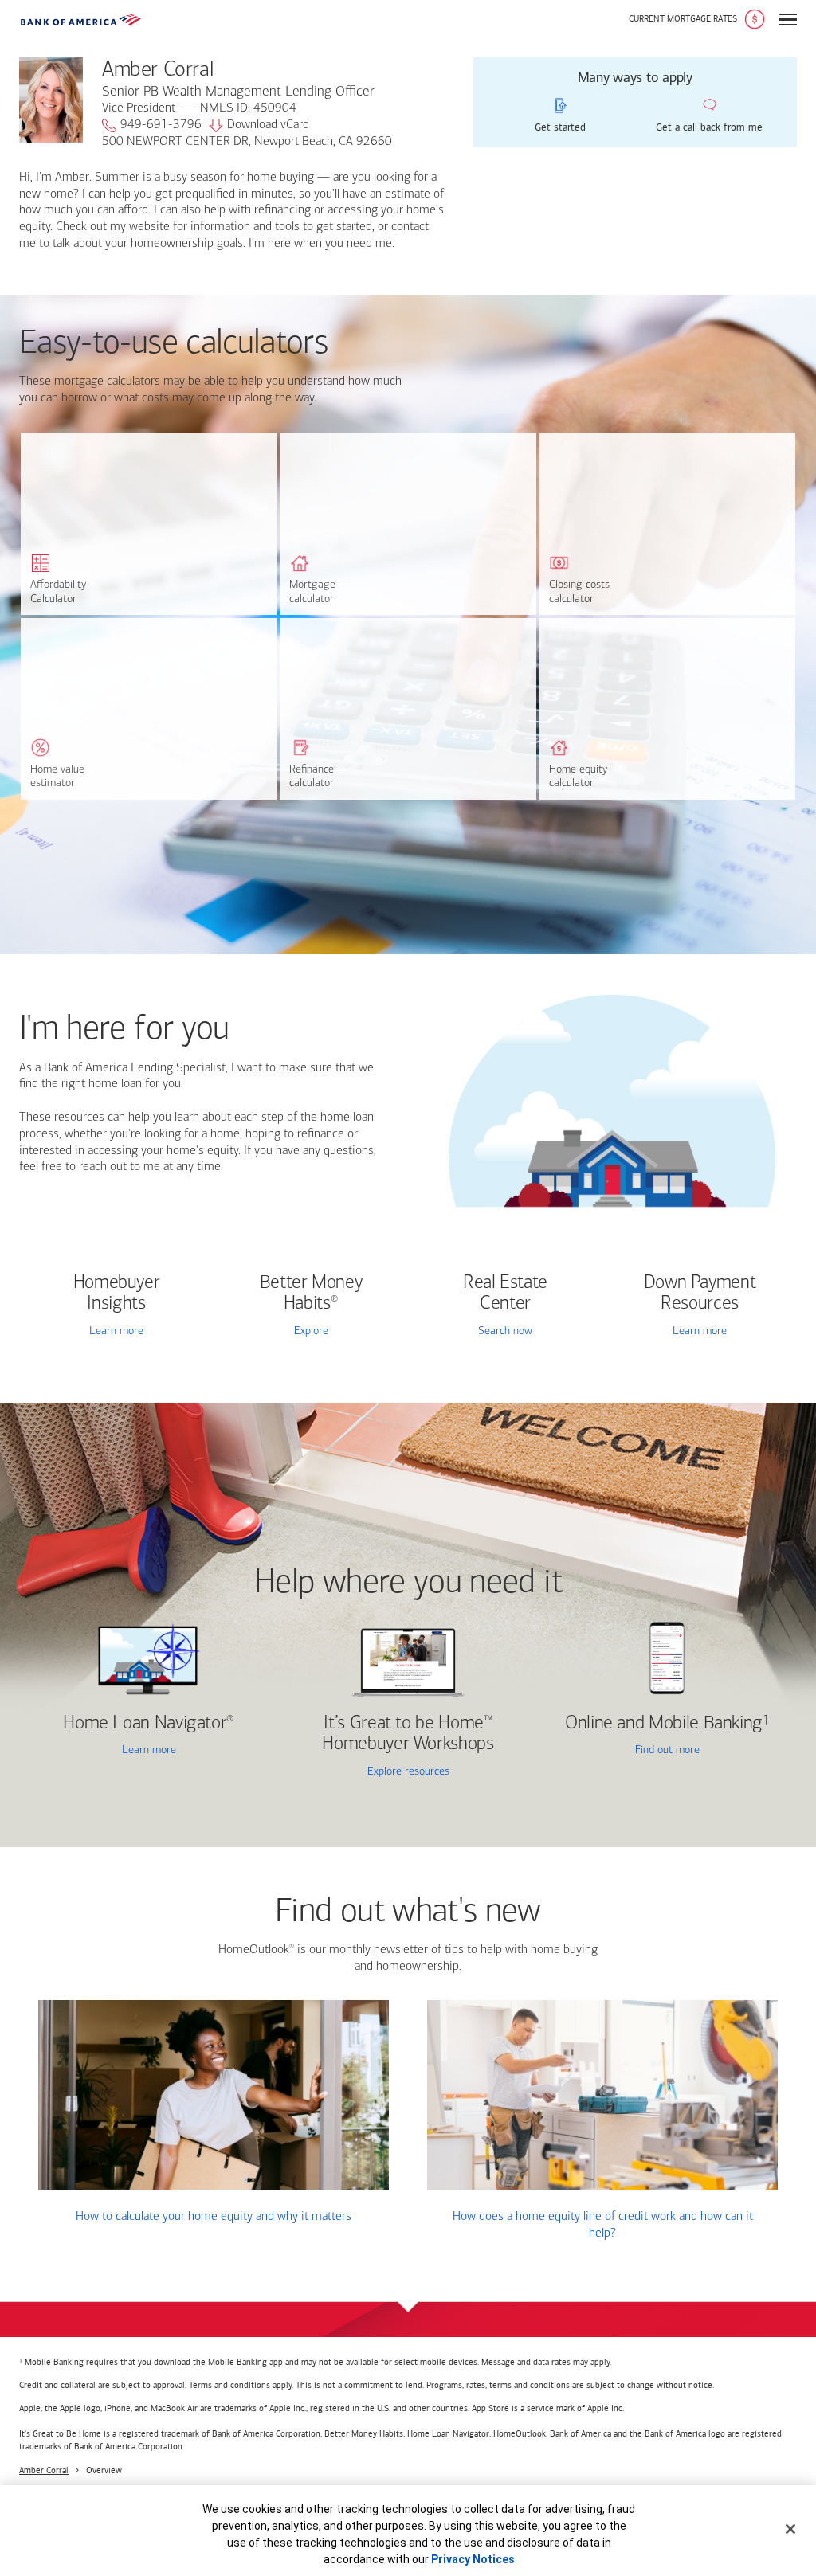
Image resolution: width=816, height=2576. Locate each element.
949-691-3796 (161, 125)
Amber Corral (44, 2470)
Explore (311, 1331)
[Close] (790, 2529)
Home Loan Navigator (149, 1724)
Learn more (116, 1331)
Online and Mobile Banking (664, 1724)
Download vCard (268, 125)
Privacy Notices (473, 2559)
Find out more (623, 1751)
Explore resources (408, 1772)
